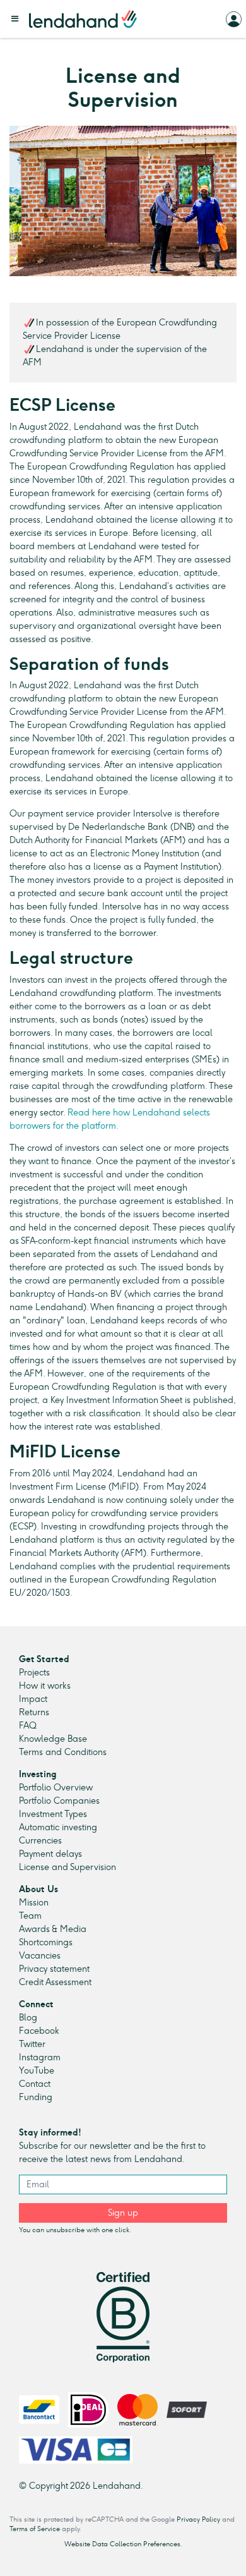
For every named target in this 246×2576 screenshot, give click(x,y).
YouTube (37, 2071)
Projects (34, 1673)
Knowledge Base (53, 1739)
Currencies (40, 1841)
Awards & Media (53, 1929)
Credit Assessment (55, 1982)
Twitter (32, 2044)
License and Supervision (67, 1867)
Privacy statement (54, 1969)
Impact (33, 1699)
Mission (34, 1903)
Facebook (39, 2031)
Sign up (123, 2213)
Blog (28, 2018)
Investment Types (53, 1814)
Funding (36, 2097)
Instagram (40, 2057)
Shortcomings (46, 1942)
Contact (35, 2084)
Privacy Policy (198, 2519)
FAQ (28, 1726)
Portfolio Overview (56, 1788)
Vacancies (40, 1956)
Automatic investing (58, 1827)
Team (30, 1916)
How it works (45, 1686)
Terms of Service (35, 2529)
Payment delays (50, 1854)
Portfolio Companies (59, 1801)
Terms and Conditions (63, 1752)
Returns (34, 1712)
